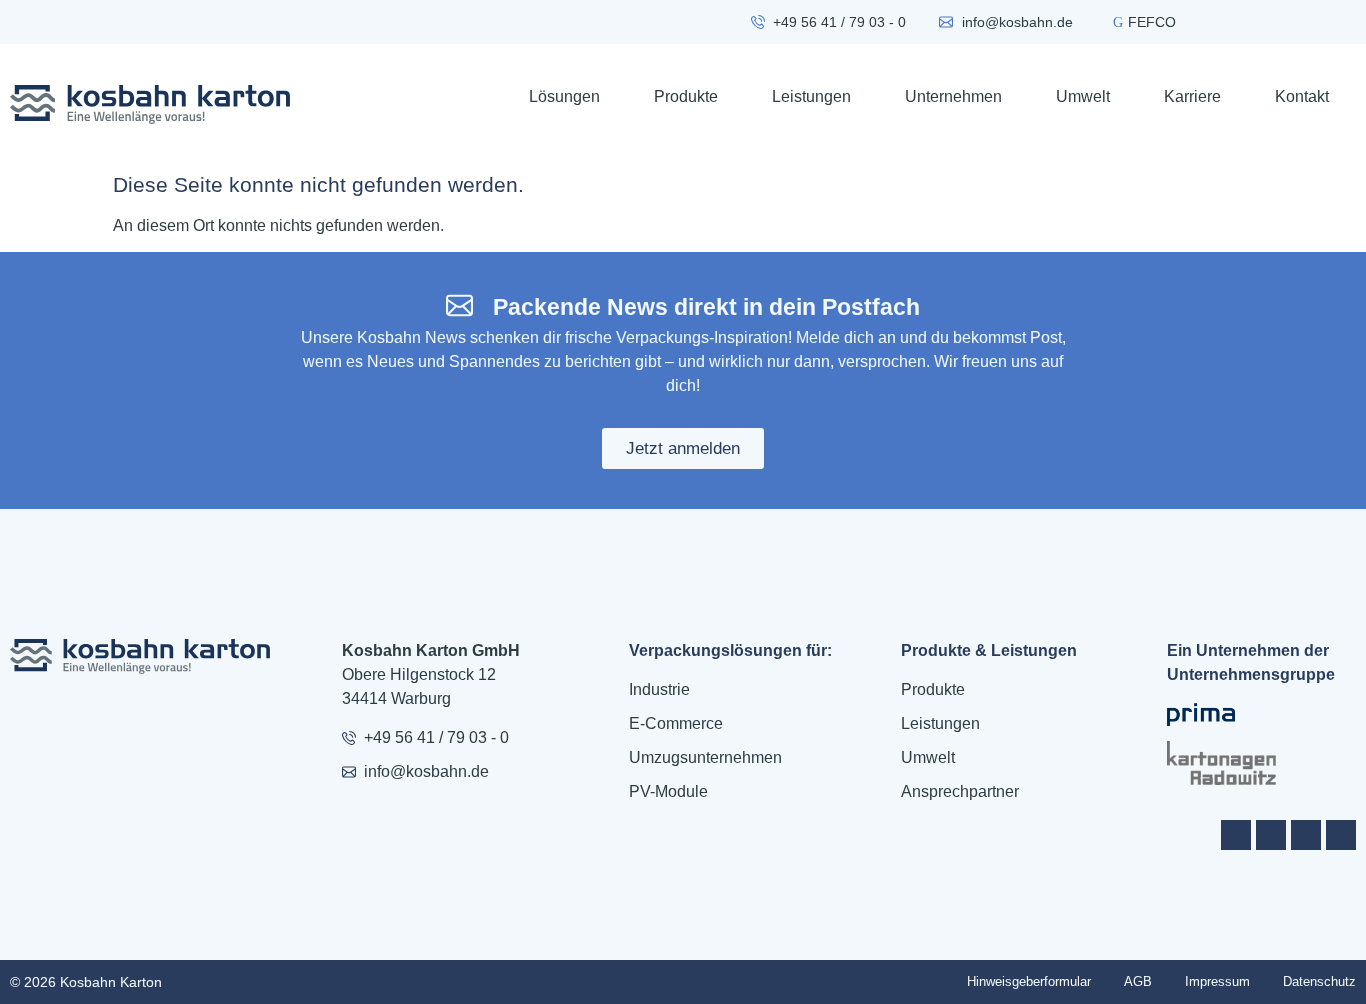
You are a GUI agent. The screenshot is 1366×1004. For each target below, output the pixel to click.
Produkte (686, 96)
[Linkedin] (1341, 835)
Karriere (1192, 96)
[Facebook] (1236, 835)
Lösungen (564, 96)
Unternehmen (953, 96)
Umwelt (1083, 96)
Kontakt (1302, 96)
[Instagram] (1271, 835)
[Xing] (1306, 835)
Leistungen (811, 96)
